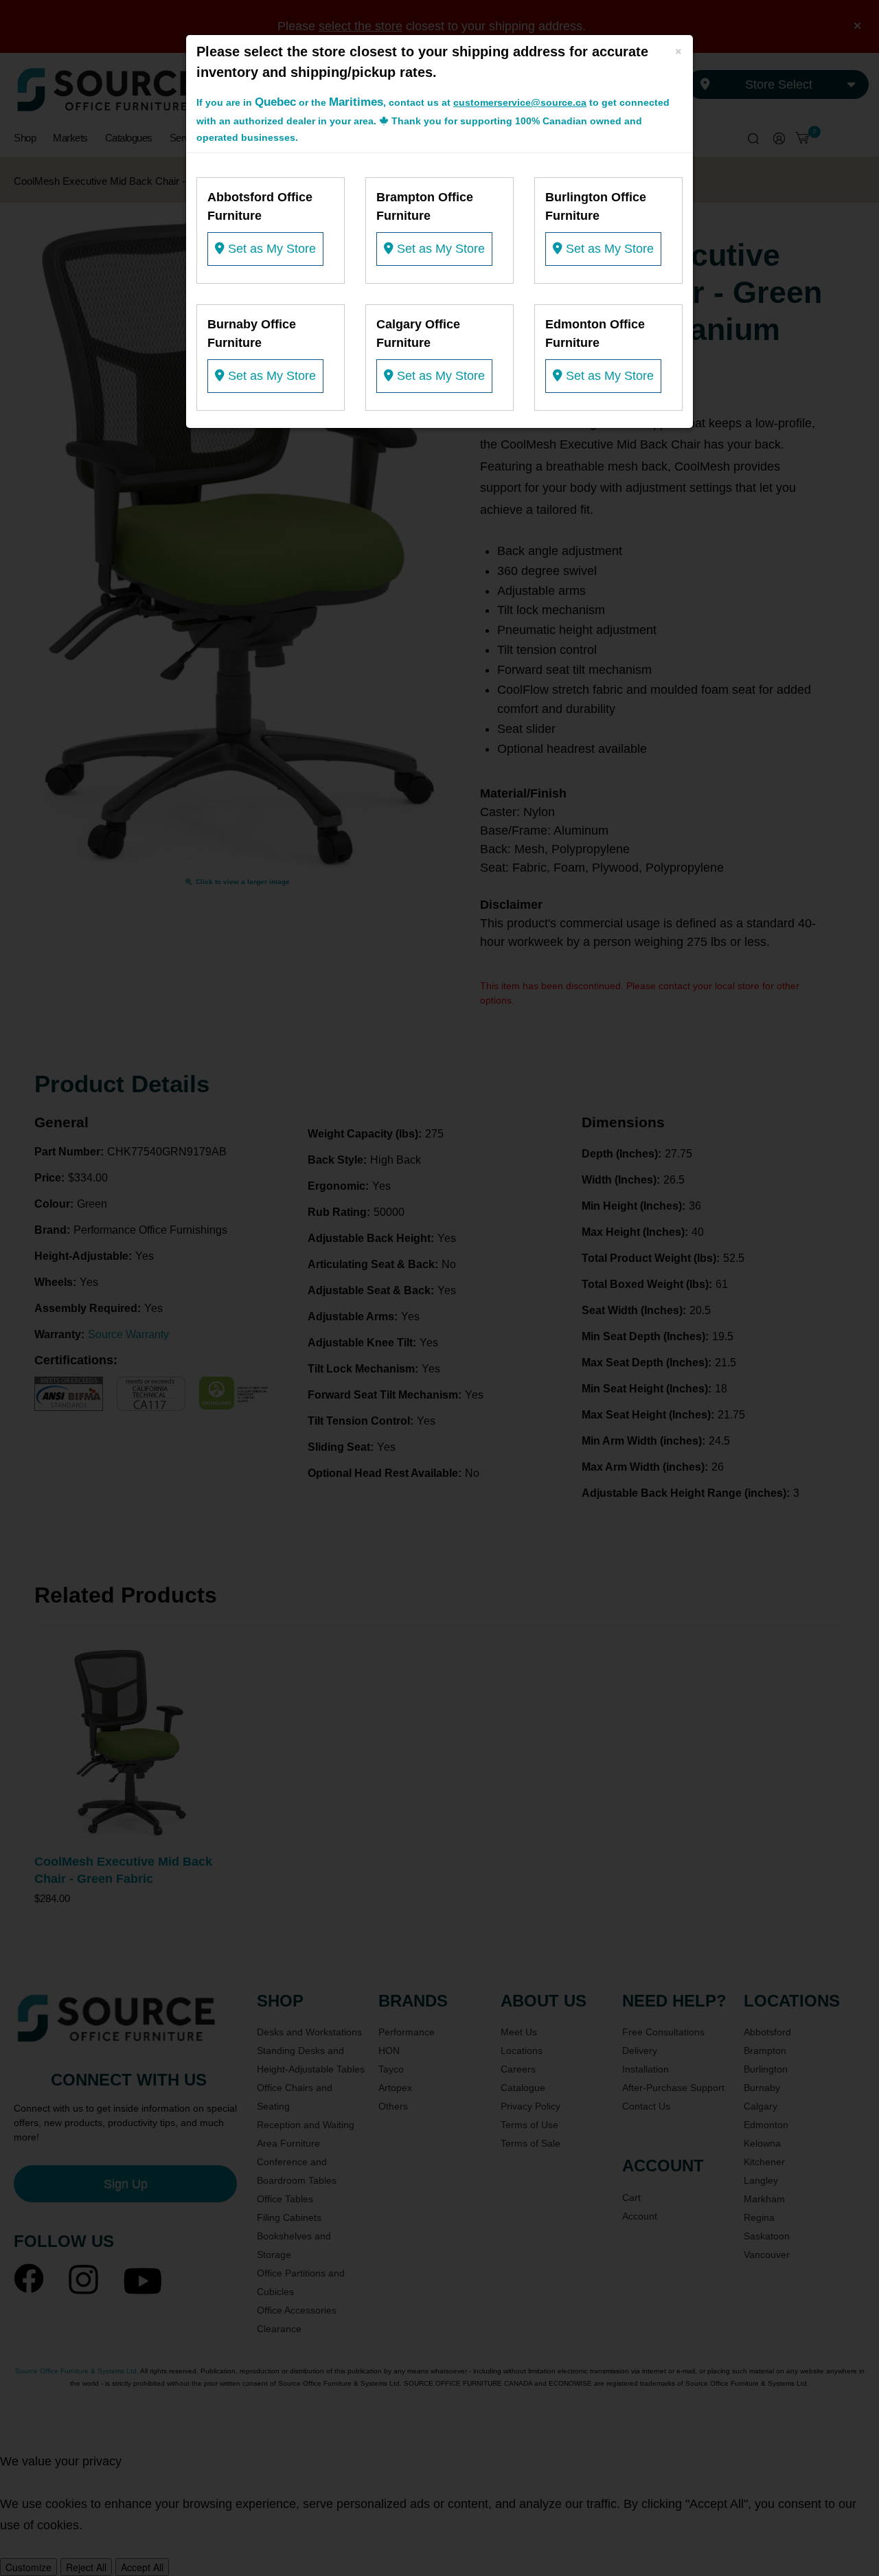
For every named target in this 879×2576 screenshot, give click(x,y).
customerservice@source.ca (520, 102)
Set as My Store (270, 249)
